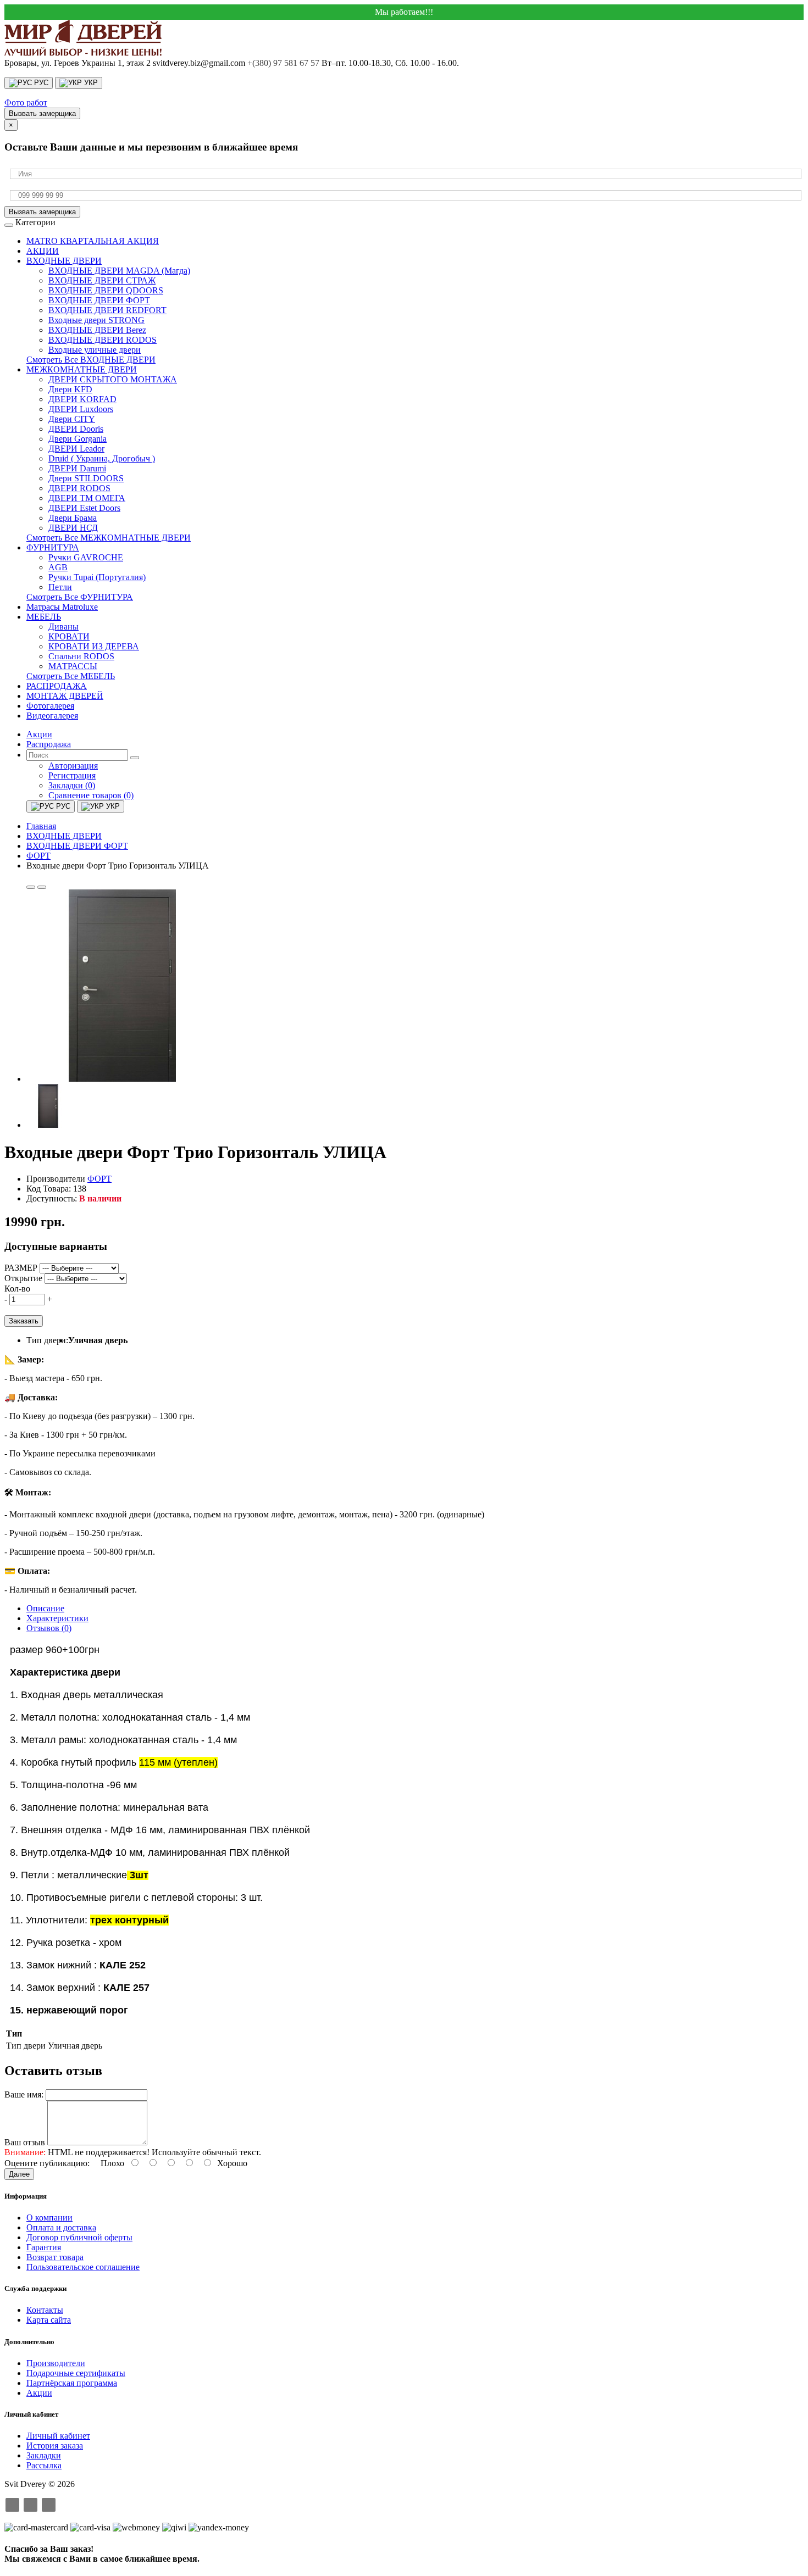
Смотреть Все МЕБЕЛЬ (71, 676)
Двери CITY (72, 419)
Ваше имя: (24, 2094)
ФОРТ (99, 1179)
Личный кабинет (58, 2436)
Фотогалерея (50, 706)
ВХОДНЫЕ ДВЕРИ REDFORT (107, 310)
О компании (49, 2218)
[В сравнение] (42, 887)
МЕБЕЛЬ (44, 617)
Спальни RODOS (81, 656)
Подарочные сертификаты (76, 2373)
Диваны (63, 627)
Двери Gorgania (78, 439)
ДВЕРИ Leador (76, 449)
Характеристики (57, 1618)
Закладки (44, 2455)
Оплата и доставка (61, 2227)
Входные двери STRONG (96, 320)
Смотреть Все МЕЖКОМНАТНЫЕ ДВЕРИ (109, 538)
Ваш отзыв (25, 2142)
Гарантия (44, 2247)
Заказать (24, 1321)
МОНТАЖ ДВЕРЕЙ (65, 696)
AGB (58, 567)
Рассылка (44, 2465)
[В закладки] (31, 887)
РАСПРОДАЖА (57, 686)
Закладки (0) (72, 785)
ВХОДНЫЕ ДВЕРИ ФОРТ (99, 300)
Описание (45, 1608)
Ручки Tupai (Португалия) (97, 577)
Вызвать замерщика (42, 113)
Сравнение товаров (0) (91, 795)
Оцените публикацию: (48, 2163)
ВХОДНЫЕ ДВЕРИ (64, 261)
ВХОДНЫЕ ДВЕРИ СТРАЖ (102, 280)
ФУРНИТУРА (53, 547)
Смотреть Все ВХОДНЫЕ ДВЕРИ (91, 360)
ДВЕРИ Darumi (77, 468)
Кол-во (17, 1289)
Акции (39, 2393)
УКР (90, 83)
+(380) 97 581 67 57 (283, 63)
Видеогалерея (52, 716)
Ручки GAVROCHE (86, 557)
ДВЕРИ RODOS (79, 488)
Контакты (45, 2310)
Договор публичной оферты (79, 2237)
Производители (56, 2363)
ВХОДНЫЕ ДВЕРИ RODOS (103, 340)
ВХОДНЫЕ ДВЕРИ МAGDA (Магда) (119, 271)
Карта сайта (49, 2320)
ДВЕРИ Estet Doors (84, 508)
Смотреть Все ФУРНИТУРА (80, 597)
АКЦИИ (43, 251)
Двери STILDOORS (86, 478)
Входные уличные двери (95, 350)
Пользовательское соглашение (83, 2267)
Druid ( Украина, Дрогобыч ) (102, 458)
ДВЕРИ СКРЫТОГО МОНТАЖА (113, 379)
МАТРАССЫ (73, 666)
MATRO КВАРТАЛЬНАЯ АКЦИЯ (93, 241)
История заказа (55, 2446)
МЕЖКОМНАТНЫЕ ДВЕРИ (82, 369)
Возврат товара (55, 2257)
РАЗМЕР (21, 1268)
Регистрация (72, 775)
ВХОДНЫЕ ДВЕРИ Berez (97, 330)
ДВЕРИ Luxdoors (81, 409)
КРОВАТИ (69, 636)
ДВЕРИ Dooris (76, 429)
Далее (19, 2174)
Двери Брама (73, 518)
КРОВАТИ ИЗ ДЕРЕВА (94, 646)
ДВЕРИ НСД (73, 528)
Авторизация (73, 766)
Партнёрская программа (72, 2383)
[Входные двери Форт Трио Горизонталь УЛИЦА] (123, 1079)
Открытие (23, 1278)
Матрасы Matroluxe (62, 607)
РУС (40, 83)
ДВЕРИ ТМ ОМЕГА (87, 498)
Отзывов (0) (49, 1628)
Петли (60, 587)
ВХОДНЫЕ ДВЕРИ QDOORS (106, 290)
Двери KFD (70, 389)
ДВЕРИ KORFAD (82, 399)
